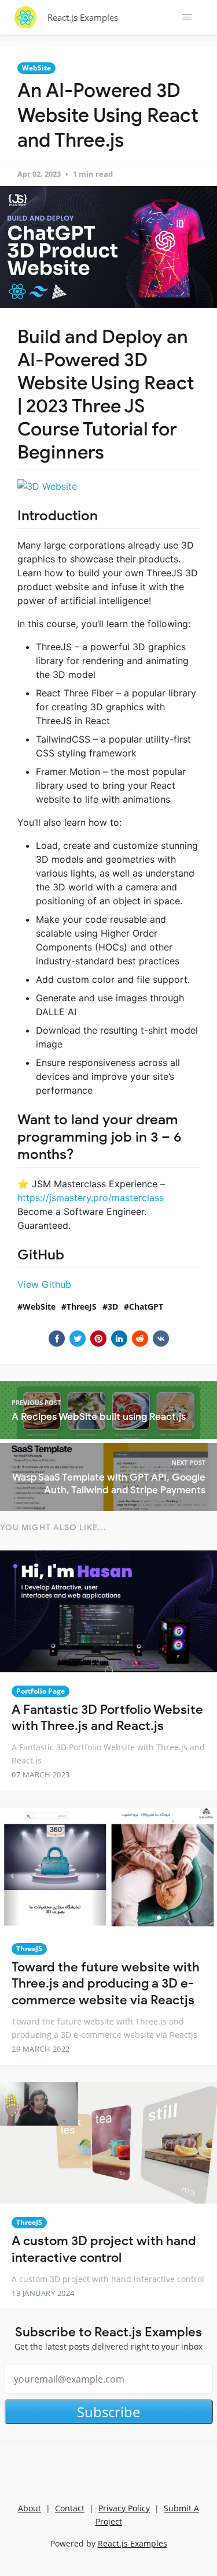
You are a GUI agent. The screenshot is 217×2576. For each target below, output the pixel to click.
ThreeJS (82, 1306)
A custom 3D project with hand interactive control (104, 2249)
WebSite (36, 68)
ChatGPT (146, 1306)
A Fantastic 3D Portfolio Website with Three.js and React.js (107, 1718)
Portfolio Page (41, 1691)
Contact (70, 2508)
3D (113, 1306)
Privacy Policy (124, 2508)
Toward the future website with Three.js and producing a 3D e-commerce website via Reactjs (106, 1984)
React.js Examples (83, 17)
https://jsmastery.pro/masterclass (91, 1198)
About (30, 2508)
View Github (44, 1284)
